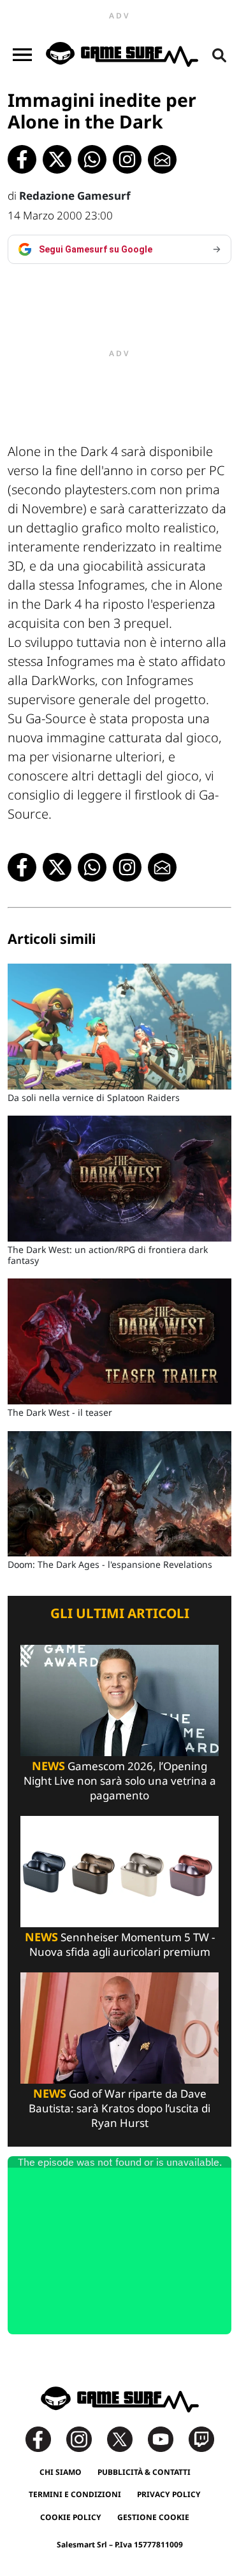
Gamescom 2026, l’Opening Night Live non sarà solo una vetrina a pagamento (120, 1781)
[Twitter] (126, 2438)
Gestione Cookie (153, 2517)
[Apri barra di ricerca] (219, 55)
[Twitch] (201, 2438)
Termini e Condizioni (75, 2494)
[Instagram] (85, 2438)
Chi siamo (61, 2472)
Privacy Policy (169, 2494)
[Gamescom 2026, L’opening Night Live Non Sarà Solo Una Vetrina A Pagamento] (119, 1700)
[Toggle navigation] (22, 55)
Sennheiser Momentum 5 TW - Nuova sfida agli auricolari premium (120, 1944)
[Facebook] (45, 2438)
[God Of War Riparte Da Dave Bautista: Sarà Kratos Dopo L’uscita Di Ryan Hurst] (119, 2027)
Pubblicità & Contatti (144, 2472)
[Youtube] (167, 2438)
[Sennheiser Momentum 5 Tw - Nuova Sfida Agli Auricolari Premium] (119, 1870)
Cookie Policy (71, 2517)
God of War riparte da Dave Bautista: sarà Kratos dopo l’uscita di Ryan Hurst (119, 2108)
